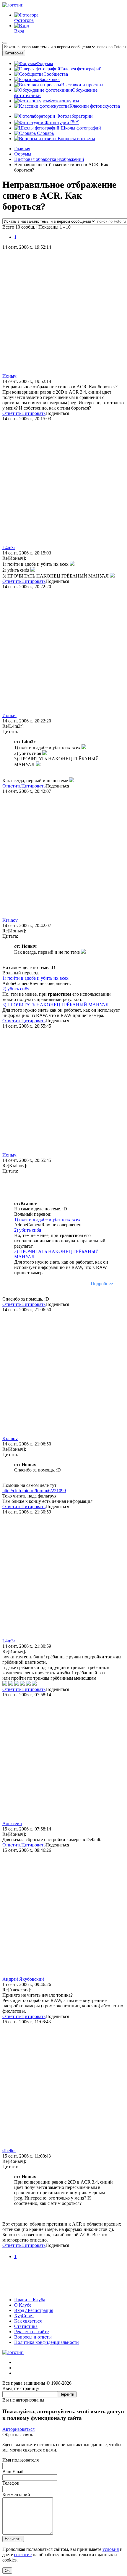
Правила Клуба (30, 2300)
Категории (14, 53)
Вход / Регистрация (34, 2310)
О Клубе (23, 2305)
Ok (7, 2571)
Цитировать (33, 413)
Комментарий (16, 2495)
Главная (22, 149)
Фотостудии (61, 123)
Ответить (12, 413)
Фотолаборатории (74, 116)
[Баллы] (63, 2290)
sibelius (9, 2151)
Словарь (45, 133)
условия (111, 2549)
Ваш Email (13, 2471)
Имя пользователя (21, 2460)
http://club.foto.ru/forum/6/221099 (34, 1491)
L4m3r (9, 548)
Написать (13, 2539)
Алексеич (12, 1824)
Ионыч (9, 376)
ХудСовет (24, 2316)
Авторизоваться (18, 2429)
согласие (23, 2555)
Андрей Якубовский (23, 1979)
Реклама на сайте (31, 2332)
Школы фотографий (80, 128)
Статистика (26, 2326)
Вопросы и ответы (76, 139)
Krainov (10, 920)
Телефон (11, 2483)
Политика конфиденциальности (47, 2342)
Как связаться (28, 2321)
